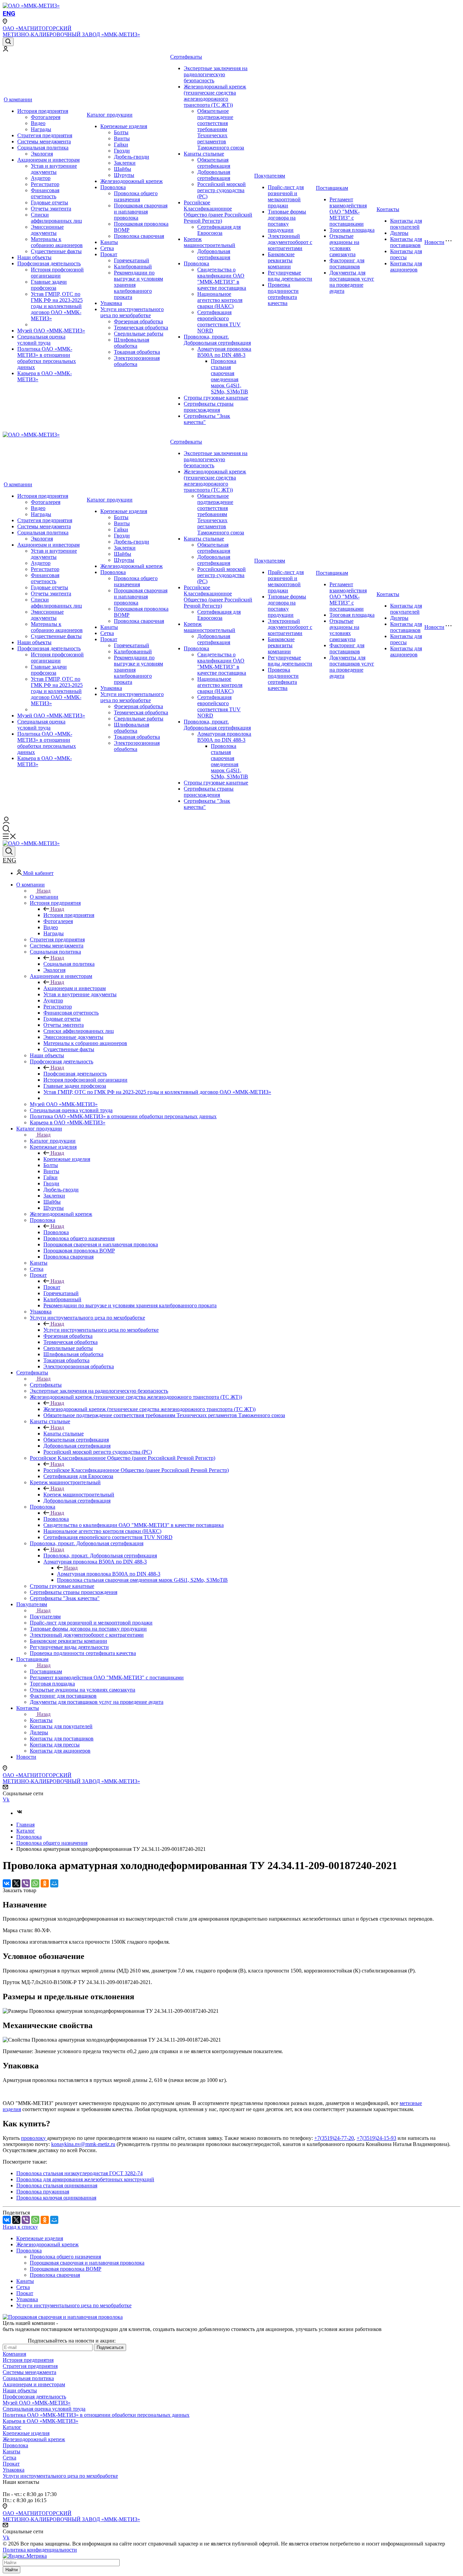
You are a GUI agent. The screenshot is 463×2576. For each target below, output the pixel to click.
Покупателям (270, 176)
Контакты (388, 209)
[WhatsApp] (35, 1883)
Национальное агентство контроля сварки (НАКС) (220, 300)
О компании (18, 99)
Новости (434, 242)
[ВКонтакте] (7, 1883)
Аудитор (41, 178)
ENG (9, 13)
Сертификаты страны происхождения (209, 407)
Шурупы (124, 175)
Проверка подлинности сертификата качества (283, 294)
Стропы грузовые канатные (216, 398)
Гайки (121, 145)
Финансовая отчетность (45, 193)
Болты (121, 132)
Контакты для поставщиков (406, 242)
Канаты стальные (204, 154)
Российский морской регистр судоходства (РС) (222, 190)
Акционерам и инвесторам (48, 160)
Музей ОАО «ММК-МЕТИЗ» (51, 331)
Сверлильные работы (139, 334)
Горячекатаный (132, 260)
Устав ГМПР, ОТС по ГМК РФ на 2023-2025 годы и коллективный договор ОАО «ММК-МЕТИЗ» (57, 306)
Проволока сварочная (139, 236)
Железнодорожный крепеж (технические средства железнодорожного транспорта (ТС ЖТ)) (215, 96)
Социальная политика (43, 148)
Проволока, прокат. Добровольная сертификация (217, 340)
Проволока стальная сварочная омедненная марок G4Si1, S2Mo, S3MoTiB (229, 376)
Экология (42, 154)
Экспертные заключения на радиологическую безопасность (216, 74)
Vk (6, 1800)
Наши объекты (34, 257)
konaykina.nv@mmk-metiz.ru (83, 2144)
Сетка (107, 248)
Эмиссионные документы (47, 230)
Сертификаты (186, 57)
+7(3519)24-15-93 (376, 2138)
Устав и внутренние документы (54, 169)
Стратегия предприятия (45, 135)
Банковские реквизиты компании (281, 260)
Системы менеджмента (44, 141)
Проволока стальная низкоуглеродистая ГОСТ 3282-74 (79, 2173)
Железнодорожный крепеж (132, 181)
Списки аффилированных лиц (56, 218)
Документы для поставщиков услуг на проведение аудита (352, 282)
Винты (122, 138)
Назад (44, 891)
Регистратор (45, 184)
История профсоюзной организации (57, 273)
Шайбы (123, 169)
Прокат (109, 254)
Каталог (12, 2427)
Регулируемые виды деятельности (290, 276)
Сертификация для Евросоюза (219, 230)
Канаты (109, 242)
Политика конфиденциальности (40, 2550)
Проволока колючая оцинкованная (56, 2198)
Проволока (113, 187)
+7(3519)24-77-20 (334, 2138)
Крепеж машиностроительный (209, 242)
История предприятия (43, 111)
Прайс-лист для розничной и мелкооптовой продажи (286, 196)
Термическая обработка (141, 328)
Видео (38, 123)
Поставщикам (332, 188)
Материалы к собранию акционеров (57, 242)
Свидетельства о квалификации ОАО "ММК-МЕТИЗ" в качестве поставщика (222, 279)
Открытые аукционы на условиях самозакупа (344, 245)
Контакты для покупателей (406, 224)
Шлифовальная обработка (132, 343)
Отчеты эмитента (51, 209)
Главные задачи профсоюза (49, 285)
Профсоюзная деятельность (49, 263)
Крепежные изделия (124, 126)
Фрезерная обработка (138, 321)
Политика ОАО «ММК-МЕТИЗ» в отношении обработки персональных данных (47, 358)
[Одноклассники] (45, 1883)
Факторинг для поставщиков (347, 263)
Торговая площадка (352, 230)
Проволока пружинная (43, 2192)
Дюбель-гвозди (132, 157)
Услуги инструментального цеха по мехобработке (132, 312)
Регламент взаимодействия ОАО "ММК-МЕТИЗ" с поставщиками (348, 212)
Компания (14, 2354)
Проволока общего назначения (136, 196)
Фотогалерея (46, 117)
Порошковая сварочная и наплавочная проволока (141, 212)
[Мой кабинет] (5, 50)
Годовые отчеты (49, 202)
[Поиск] (8, 42)
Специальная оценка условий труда (41, 340)
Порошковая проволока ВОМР (66, 2269)
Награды (41, 129)
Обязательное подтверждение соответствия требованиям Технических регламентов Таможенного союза (221, 129)
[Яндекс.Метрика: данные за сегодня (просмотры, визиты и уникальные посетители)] (25, 2556)
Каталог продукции (110, 115)
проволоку (34, 2138)
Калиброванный (133, 267)
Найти (12, 2570)
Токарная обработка (137, 352)
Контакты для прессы (406, 254)
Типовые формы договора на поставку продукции (287, 221)
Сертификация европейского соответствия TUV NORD (219, 321)
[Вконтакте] (20, 1813)
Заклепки (125, 163)
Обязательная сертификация (214, 163)
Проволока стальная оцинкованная (57, 2185)
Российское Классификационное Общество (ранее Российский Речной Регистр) (218, 212)
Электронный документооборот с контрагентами (290, 242)
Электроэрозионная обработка (137, 361)
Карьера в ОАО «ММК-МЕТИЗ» (41, 2421)
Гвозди (122, 151)
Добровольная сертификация (214, 175)
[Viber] (26, 1883)
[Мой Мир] (54, 1883)
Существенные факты (56, 251)
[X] (16, 1883)
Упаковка (111, 303)
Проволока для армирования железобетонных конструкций (85, 2179)
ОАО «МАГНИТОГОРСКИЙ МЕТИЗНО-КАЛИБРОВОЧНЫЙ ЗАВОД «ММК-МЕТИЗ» (71, 31)
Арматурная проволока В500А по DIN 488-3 (224, 352)
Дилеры (399, 233)
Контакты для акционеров (406, 267)
